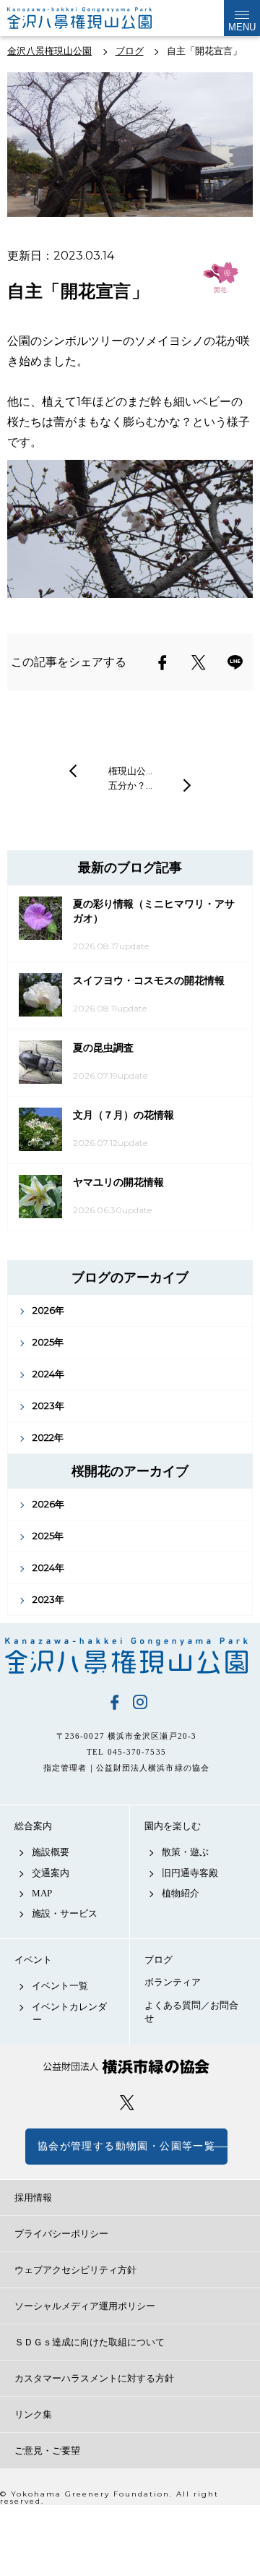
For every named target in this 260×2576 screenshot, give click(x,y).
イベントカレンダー (69, 2013)
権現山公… (130, 771)
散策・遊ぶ (185, 1852)
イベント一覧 (60, 1986)
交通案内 (51, 1873)
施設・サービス (65, 1913)
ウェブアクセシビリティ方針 (75, 2270)
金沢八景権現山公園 (126, 1656)
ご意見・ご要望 (47, 2451)
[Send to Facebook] (162, 662)
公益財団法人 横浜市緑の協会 (126, 2067)
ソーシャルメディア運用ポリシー (85, 2306)
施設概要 (51, 1852)
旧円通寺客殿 (190, 1873)
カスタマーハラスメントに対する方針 (94, 2378)
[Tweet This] (199, 662)
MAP (42, 1893)
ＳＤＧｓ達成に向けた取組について (90, 2342)
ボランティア (173, 1982)
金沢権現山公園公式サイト (79, 18)
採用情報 (33, 2198)
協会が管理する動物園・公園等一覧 (126, 2146)
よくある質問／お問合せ (191, 2012)
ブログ (159, 1960)
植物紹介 (181, 1893)
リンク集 (33, 2414)
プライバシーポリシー (61, 2234)
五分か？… (130, 785)
